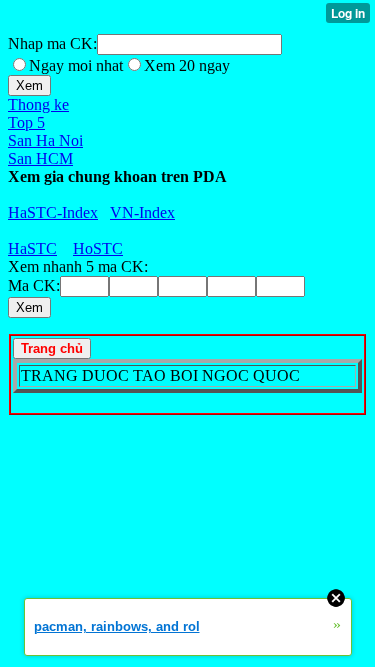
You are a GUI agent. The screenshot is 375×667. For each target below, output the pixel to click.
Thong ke (38, 104)
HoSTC (98, 248)
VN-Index (142, 212)
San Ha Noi (45, 140)
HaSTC (32, 248)
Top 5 (26, 122)
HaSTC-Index (53, 212)
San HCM (40, 158)
